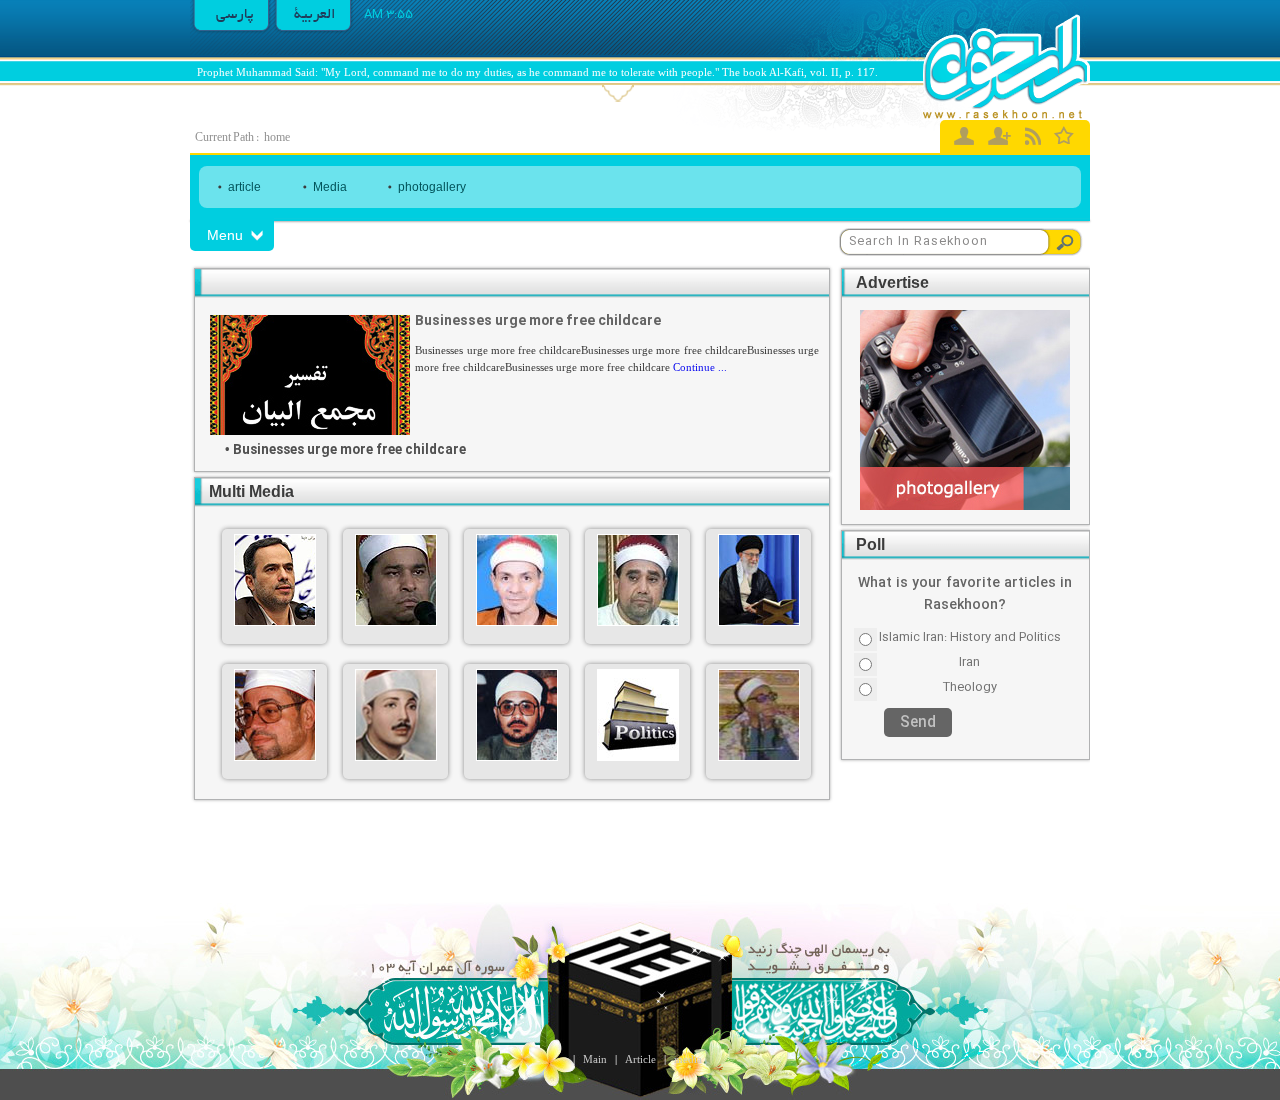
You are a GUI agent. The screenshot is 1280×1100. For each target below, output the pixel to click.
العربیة (315, 15)
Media (330, 187)
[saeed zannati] (517, 622)
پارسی (235, 15)
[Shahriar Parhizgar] (275, 622)
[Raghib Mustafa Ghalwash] (638, 622)
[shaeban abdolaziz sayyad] (275, 757)
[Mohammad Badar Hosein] (759, 757)
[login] (964, 136)
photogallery (432, 187)
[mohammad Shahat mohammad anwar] (517, 757)
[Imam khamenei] (759, 622)
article (244, 187)
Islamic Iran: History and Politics (970, 637)
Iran (969, 662)
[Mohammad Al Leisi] (396, 622)
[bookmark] (1064, 135)
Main (595, 1059)
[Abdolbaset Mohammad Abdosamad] (396, 757)
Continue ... (700, 367)
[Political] (638, 757)
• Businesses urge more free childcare (345, 450)
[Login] (999, 136)
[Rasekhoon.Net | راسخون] (1006, 67)
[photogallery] (965, 508)
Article (640, 1059)
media (688, 1059)
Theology (970, 687)
